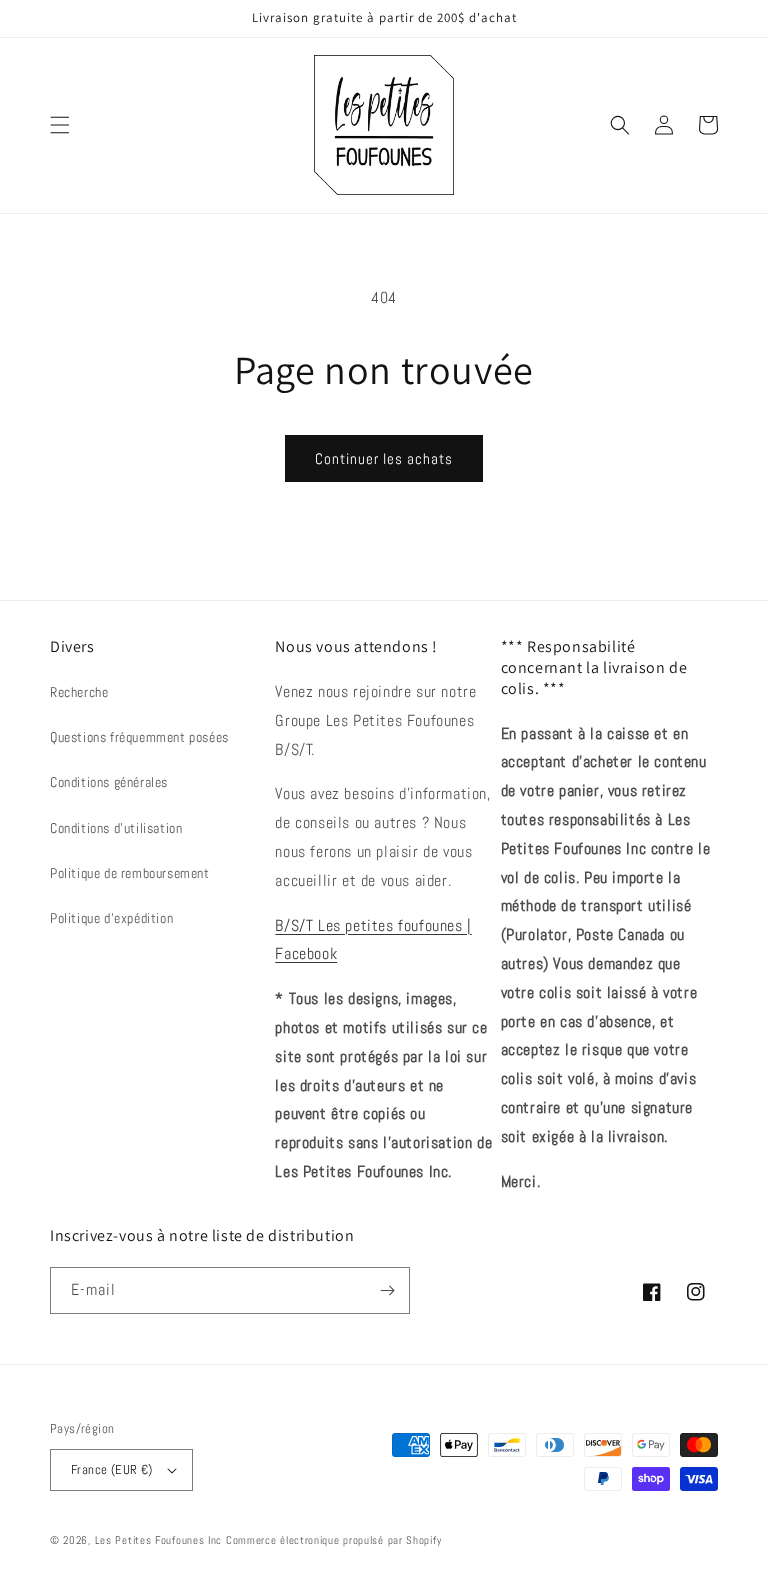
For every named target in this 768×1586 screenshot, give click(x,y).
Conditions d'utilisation (116, 828)
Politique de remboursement (130, 873)
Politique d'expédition (111, 918)
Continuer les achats (384, 458)
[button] (60, 125)
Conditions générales (109, 782)
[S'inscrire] (387, 1290)
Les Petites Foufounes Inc (159, 1540)
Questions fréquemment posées (139, 737)
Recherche (79, 692)
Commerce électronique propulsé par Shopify (333, 1540)
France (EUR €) (112, 1469)
